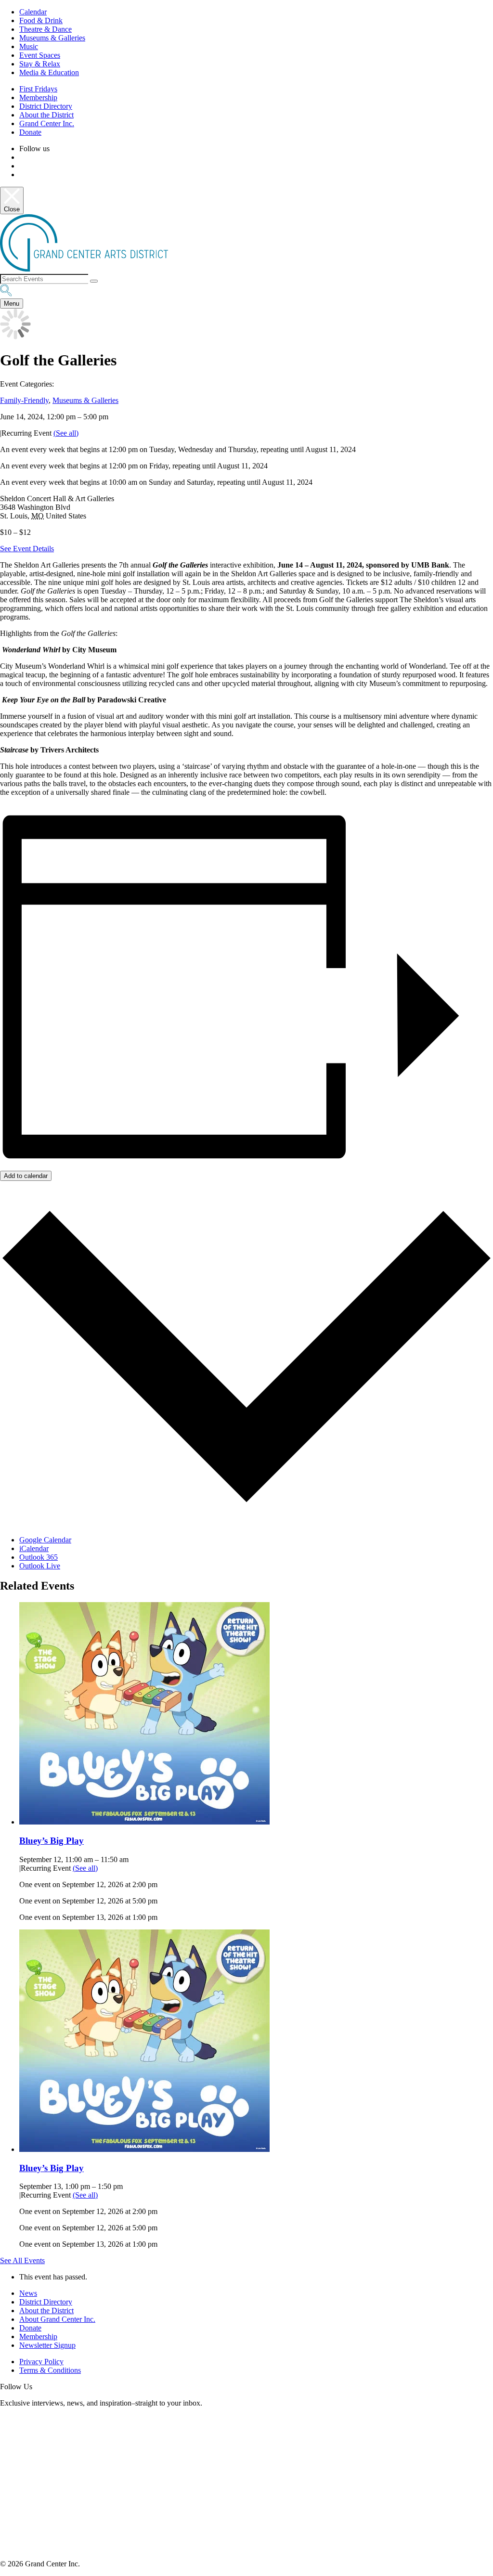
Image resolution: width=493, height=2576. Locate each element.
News (28, 2293)
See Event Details (27, 549)
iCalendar (34, 1548)
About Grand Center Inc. (57, 2319)
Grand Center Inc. (47, 123)
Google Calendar (45, 1540)
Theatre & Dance (45, 29)
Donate (30, 132)
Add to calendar (26, 1176)
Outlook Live (40, 1566)
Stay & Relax (40, 64)
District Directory (46, 106)
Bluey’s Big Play (52, 1841)
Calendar (33, 12)
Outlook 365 (39, 1557)
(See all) (66, 433)
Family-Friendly (24, 400)
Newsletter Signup (47, 2345)
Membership (38, 97)
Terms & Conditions (50, 2370)
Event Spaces (40, 55)
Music (29, 46)
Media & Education (49, 72)
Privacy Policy (41, 2362)
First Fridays (38, 89)
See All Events (22, 2260)
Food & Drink (41, 20)
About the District (46, 115)
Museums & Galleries (52, 38)
